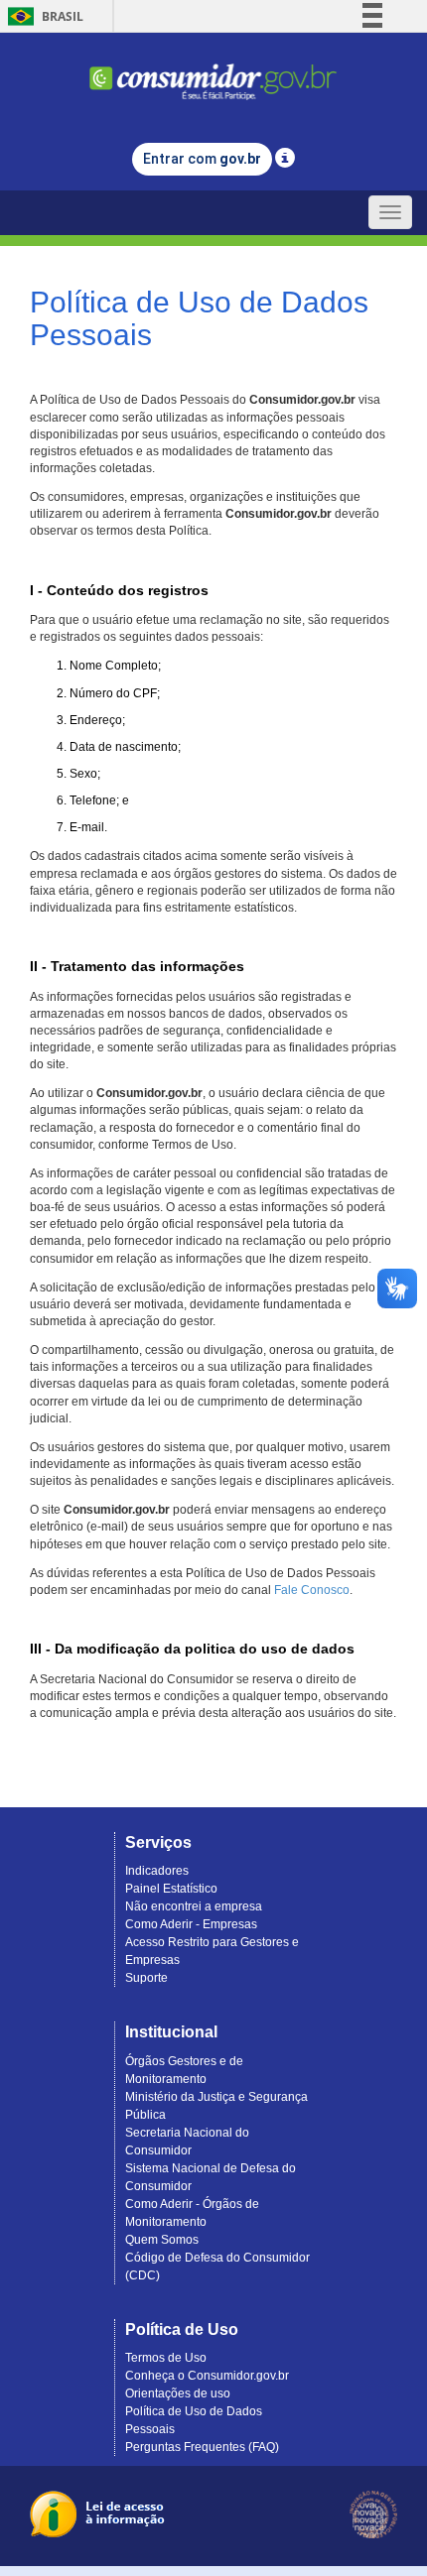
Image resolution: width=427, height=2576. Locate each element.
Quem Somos (162, 2240)
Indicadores (157, 1871)
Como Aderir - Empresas (191, 1924)
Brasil (42, 16)
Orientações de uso (178, 2393)
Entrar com (202, 159)
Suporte (146, 1978)
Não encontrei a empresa (194, 1906)
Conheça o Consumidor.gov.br (207, 2376)
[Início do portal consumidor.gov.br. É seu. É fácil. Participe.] (213, 73)
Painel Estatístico (171, 1889)
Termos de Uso (166, 2358)
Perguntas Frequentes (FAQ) (202, 2447)
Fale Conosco (312, 1590)
